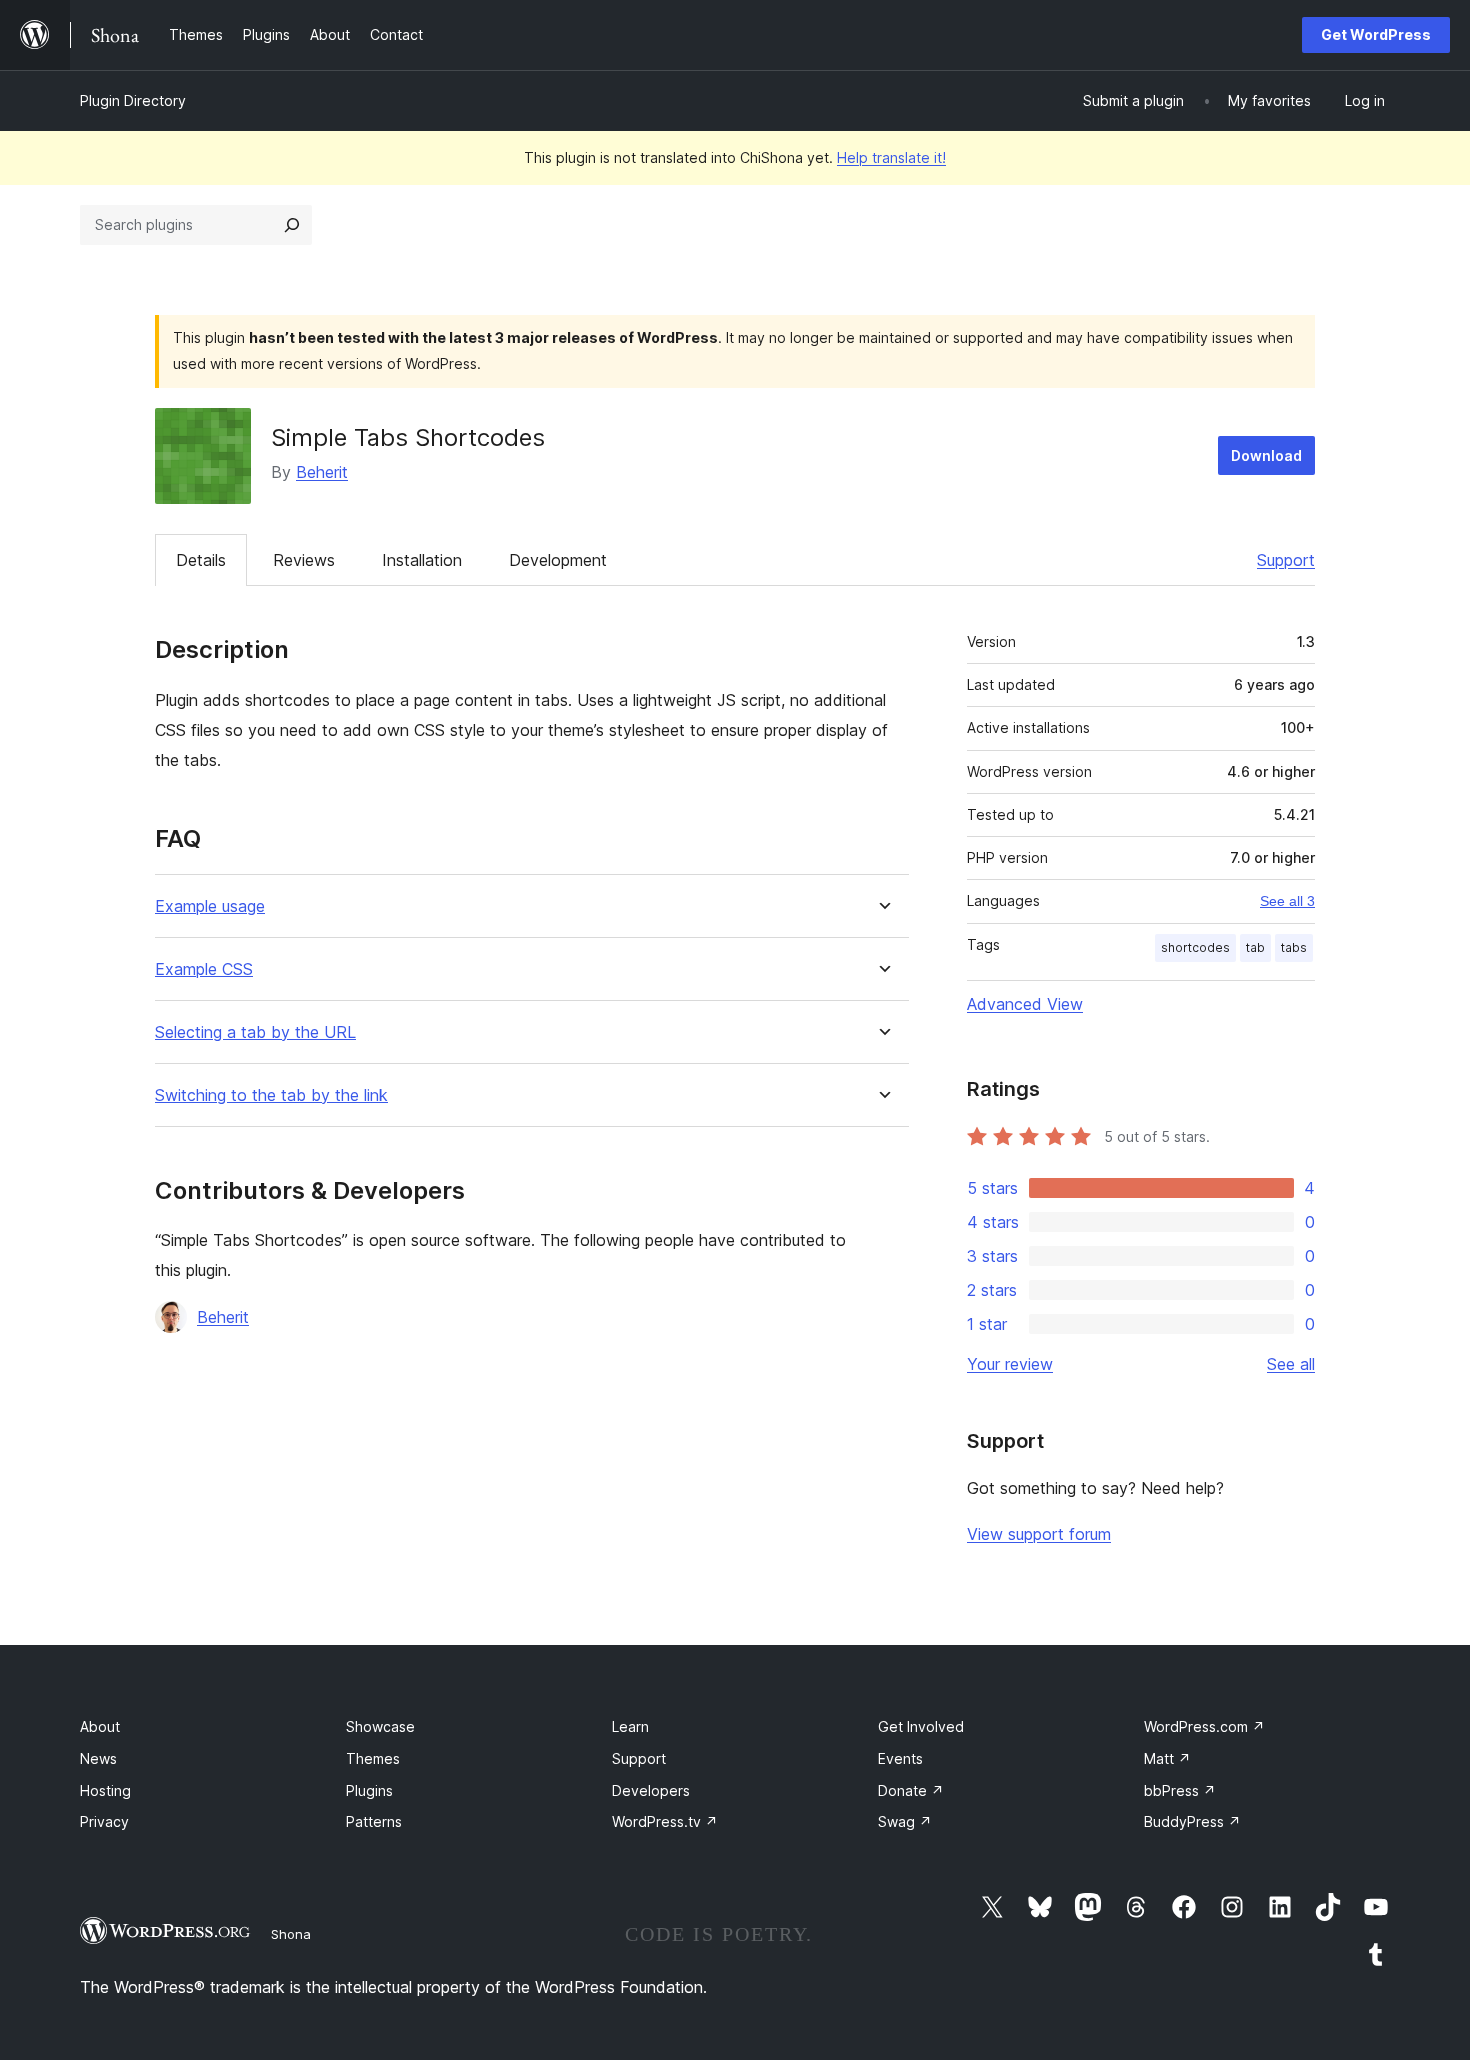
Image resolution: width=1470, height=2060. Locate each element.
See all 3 (1287, 901)
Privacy (104, 1821)
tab (1255, 947)
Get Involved (921, 1726)
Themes (373, 1758)
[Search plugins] (292, 225)
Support (1286, 560)
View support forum (1039, 1534)
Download (1266, 455)
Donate (911, 1790)
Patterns (374, 1821)
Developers (651, 1790)
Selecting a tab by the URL (255, 1032)
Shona (291, 1934)
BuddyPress (1192, 1821)
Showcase (380, 1726)
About (100, 1726)
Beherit (322, 472)
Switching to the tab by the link (271, 1095)
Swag (905, 1821)
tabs (1294, 947)
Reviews (304, 560)
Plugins (369, 1790)
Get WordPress (1376, 34)
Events (900, 1758)
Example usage (210, 906)
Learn (630, 1726)
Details (201, 560)
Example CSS (204, 969)
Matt (1167, 1758)
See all (1291, 1364)
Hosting (105, 1790)
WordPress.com (1204, 1726)
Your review (1010, 1364)
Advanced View (1025, 1004)
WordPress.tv (665, 1821)
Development (558, 560)
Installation (422, 560)
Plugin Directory (133, 100)
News (98, 1758)
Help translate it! (891, 157)
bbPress (1180, 1790)
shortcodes (1195, 947)
